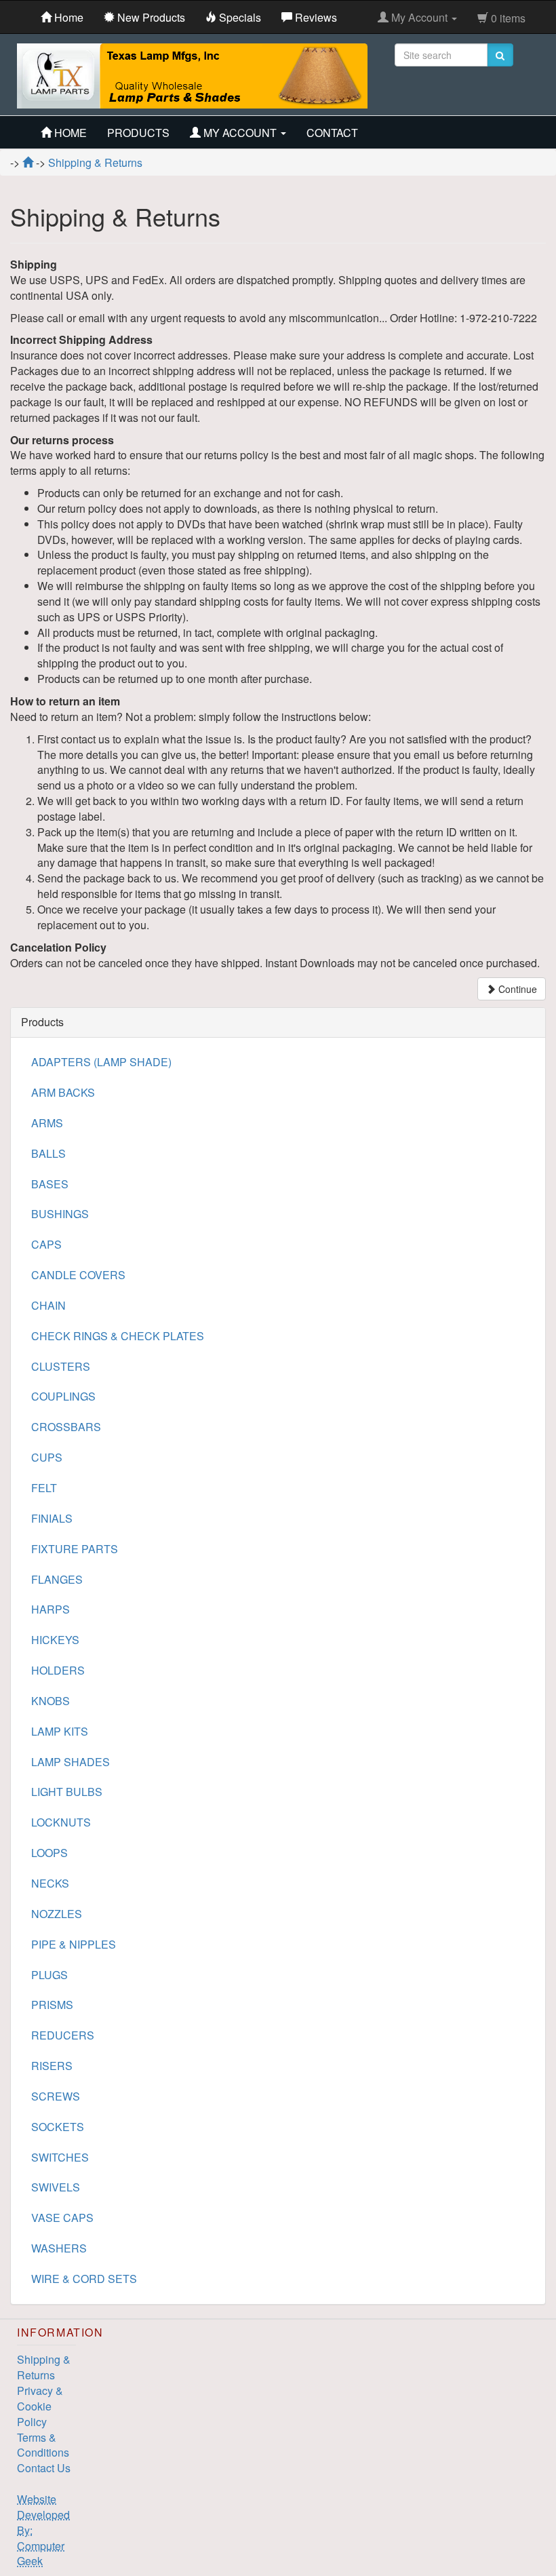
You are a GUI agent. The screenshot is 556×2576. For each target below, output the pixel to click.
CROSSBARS (66, 1427)
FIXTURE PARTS (75, 1549)
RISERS (52, 2066)
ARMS (47, 1123)
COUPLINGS (63, 1396)
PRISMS (52, 2005)
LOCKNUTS (61, 1822)
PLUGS (49, 1975)
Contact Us (44, 2468)
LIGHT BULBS (67, 1792)
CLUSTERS (61, 1366)
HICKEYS (55, 1640)
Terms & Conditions (43, 2445)
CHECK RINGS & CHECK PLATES (118, 1336)
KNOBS (51, 1701)
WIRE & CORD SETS (84, 2279)
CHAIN (48, 1305)
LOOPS (49, 1853)
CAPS (46, 1244)
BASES (50, 1184)
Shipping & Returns (44, 2367)
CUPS (47, 1457)
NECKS (50, 1883)
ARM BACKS (63, 1092)
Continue (516, 989)
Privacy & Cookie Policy (40, 2406)
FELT (44, 1488)
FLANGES (57, 1579)
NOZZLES (57, 1914)
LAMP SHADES (71, 1762)
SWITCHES (60, 2157)
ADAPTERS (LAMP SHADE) (101, 1062)
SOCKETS (58, 2127)
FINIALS (52, 1518)
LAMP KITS (60, 1731)
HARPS (51, 1609)
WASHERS (59, 2248)
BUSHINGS (60, 1214)
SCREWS (56, 2096)
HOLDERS (58, 1670)
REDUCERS (63, 2035)
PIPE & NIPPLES (74, 1944)
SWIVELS (56, 2187)
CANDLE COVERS (78, 1275)
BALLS (48, 1153)
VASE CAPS (62, 2218)
